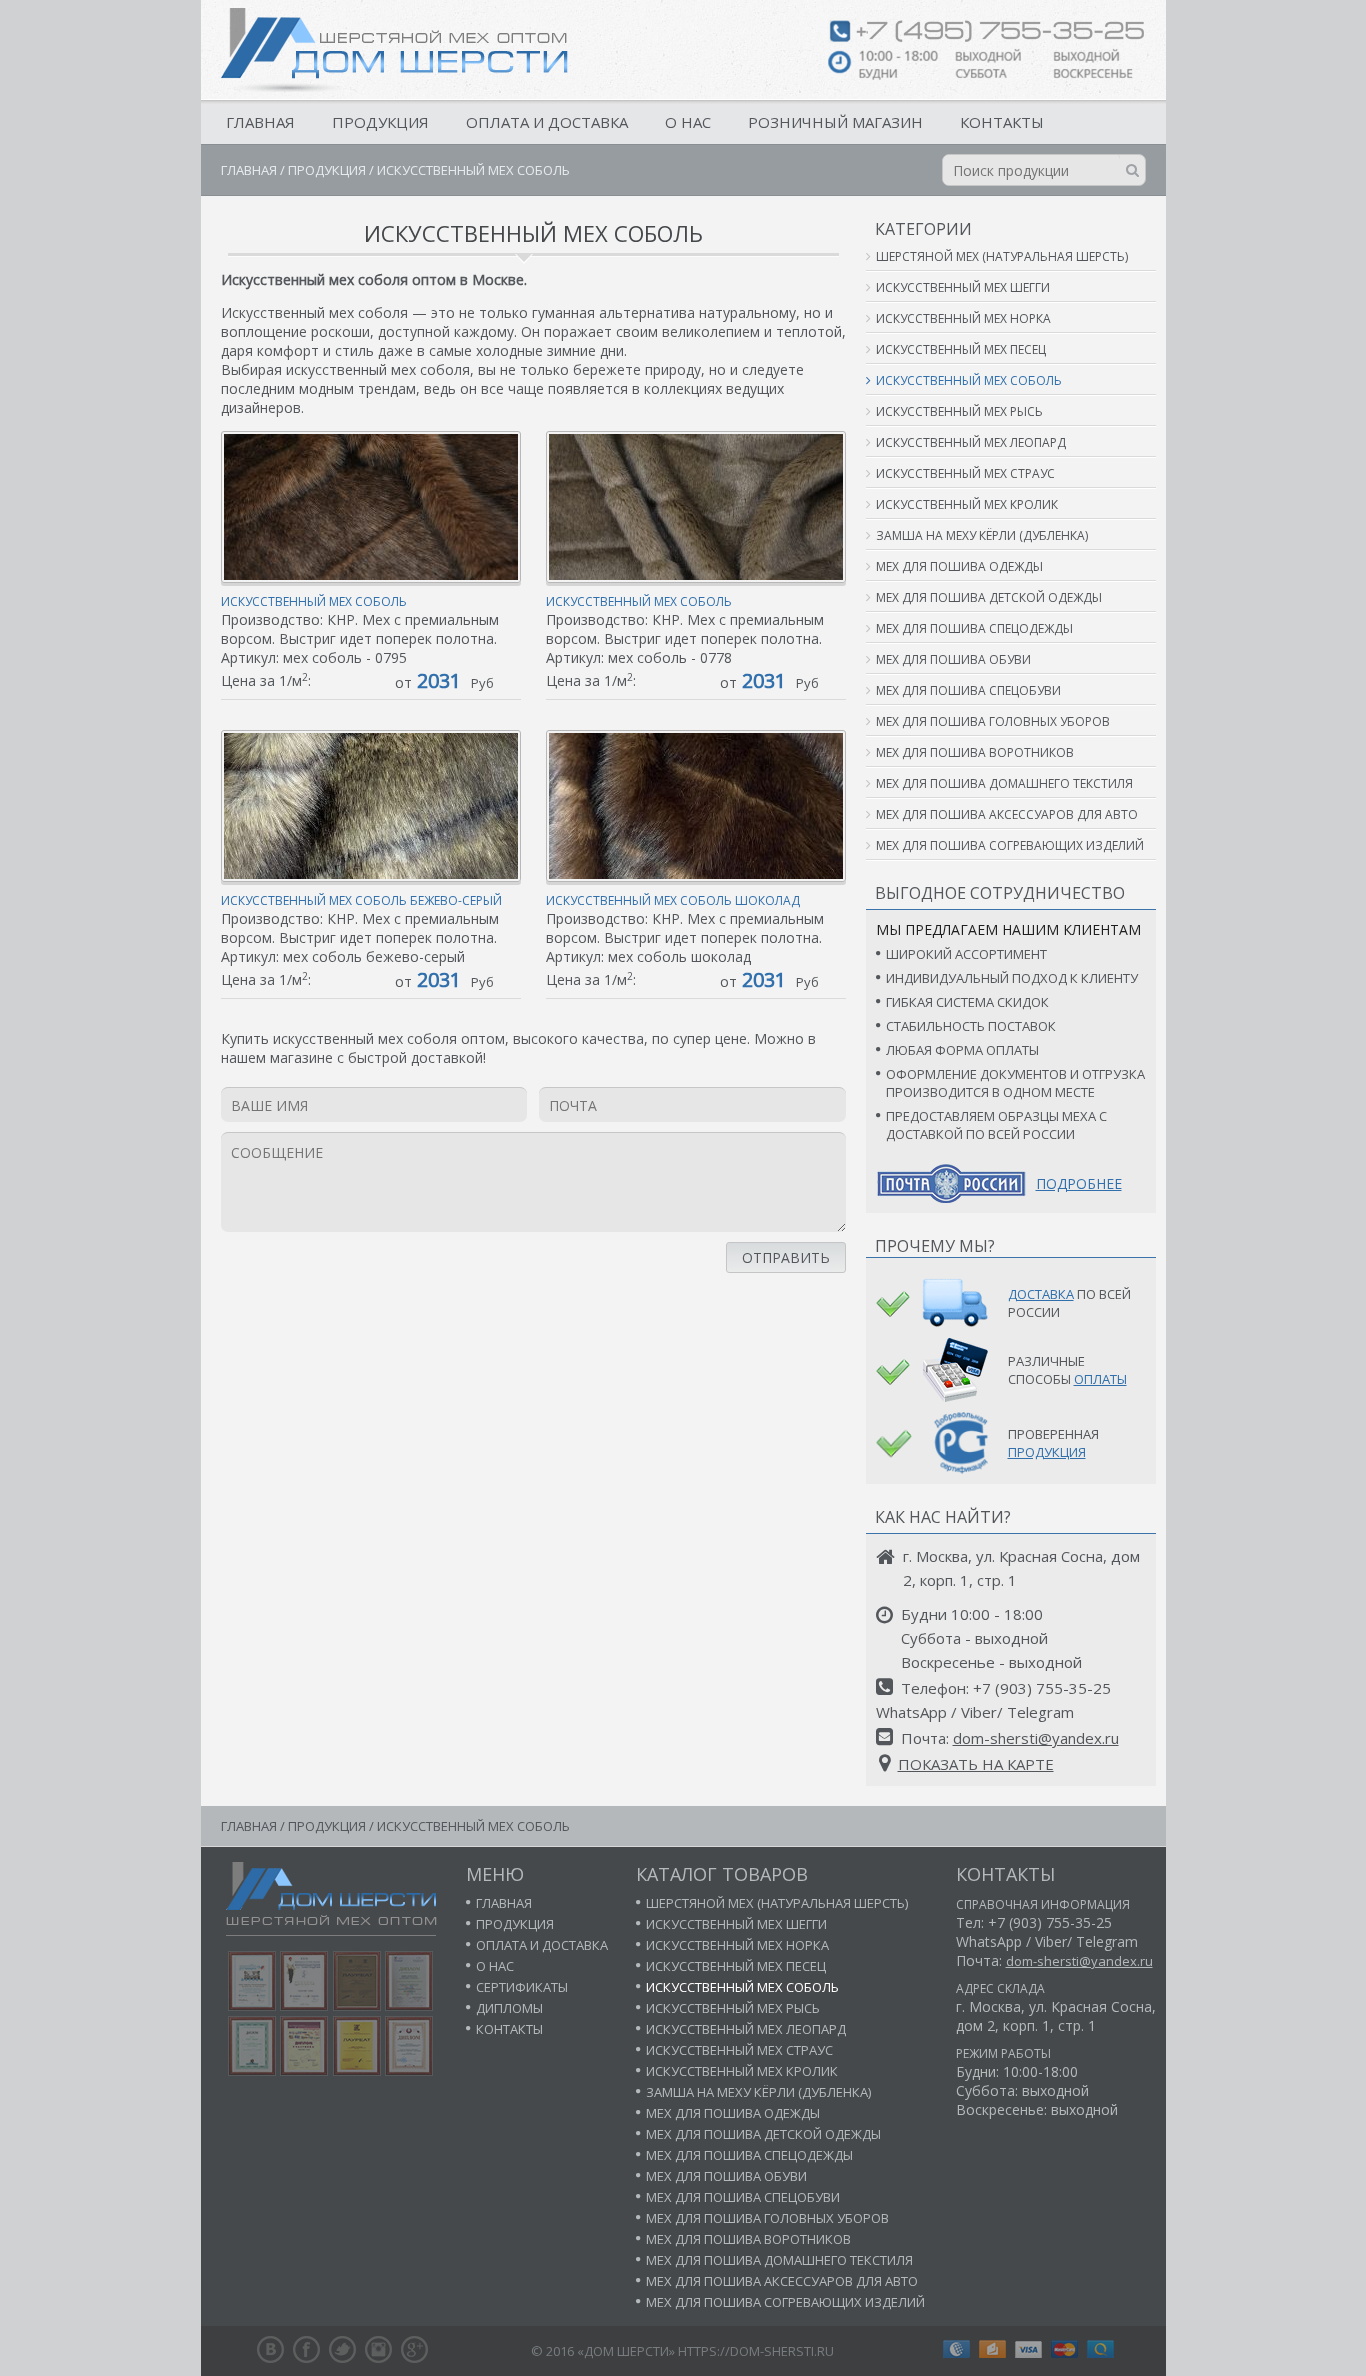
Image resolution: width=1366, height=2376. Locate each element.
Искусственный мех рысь (959, 411)
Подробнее (1079, 1183)
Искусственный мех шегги (963, 287)
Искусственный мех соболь (314, 601)
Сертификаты (522, 1987)
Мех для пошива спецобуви (968, 690)
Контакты (1002, 122)
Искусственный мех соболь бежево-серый (361, 900)
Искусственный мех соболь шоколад (673, 900)
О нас (688, 122)
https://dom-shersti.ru (756, 2351)
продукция (1047, 1452)
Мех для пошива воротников (975, 752)
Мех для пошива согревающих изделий (1010, 845)
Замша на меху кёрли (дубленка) (982, 535)
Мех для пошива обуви (953, 659)
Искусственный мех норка (963, 318)
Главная (260, 122)
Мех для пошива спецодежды (974, 628)
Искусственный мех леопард (971, 442)
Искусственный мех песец (961, 349)
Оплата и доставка (547, 122)
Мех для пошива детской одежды (989, 597)
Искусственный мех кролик (967, 504)
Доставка (1041, 1294)
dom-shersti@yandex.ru (1036, 1738)
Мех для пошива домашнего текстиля (1004, 783)
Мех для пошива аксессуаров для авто (1007, 814)
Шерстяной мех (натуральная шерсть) (1002, 256)
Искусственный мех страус (965, 473)
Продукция (380, 122)
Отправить (786, 1257)
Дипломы (509, 2008)
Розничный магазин (835, 122)
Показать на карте (976, 1764)
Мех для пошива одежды (959, 566)
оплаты (1100, 1379)
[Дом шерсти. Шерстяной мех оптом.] (394, 50)
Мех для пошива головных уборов (993, 721)
